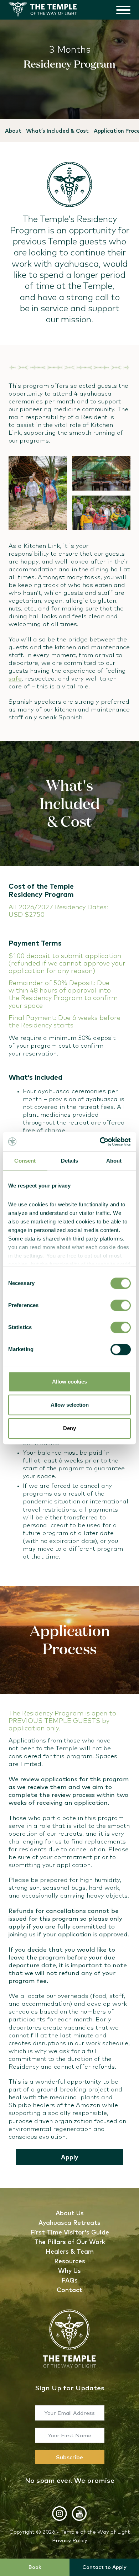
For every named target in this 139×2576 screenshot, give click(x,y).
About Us (70, 2213)
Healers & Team (70, 2251)
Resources (70, 2261)
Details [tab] (70, 1161)
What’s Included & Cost (57, 131)
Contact (69, 2290)
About (13, 131)
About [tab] (114, 1161)
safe (15, 678)
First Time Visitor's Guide (70, 2232)
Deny (69, 1428)
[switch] (121, 1305)
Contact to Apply (104, 2567)
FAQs (69, 2280)
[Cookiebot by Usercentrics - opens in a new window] (100, 1142)
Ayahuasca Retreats (69, 2223)
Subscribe (69, 2457)
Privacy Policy (70, 2540)
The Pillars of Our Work (70, 2242)
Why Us (69, 2271)
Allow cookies (69, 1382)
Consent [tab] (25, 1161)
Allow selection (70, 1405)
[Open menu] (123, 10)
